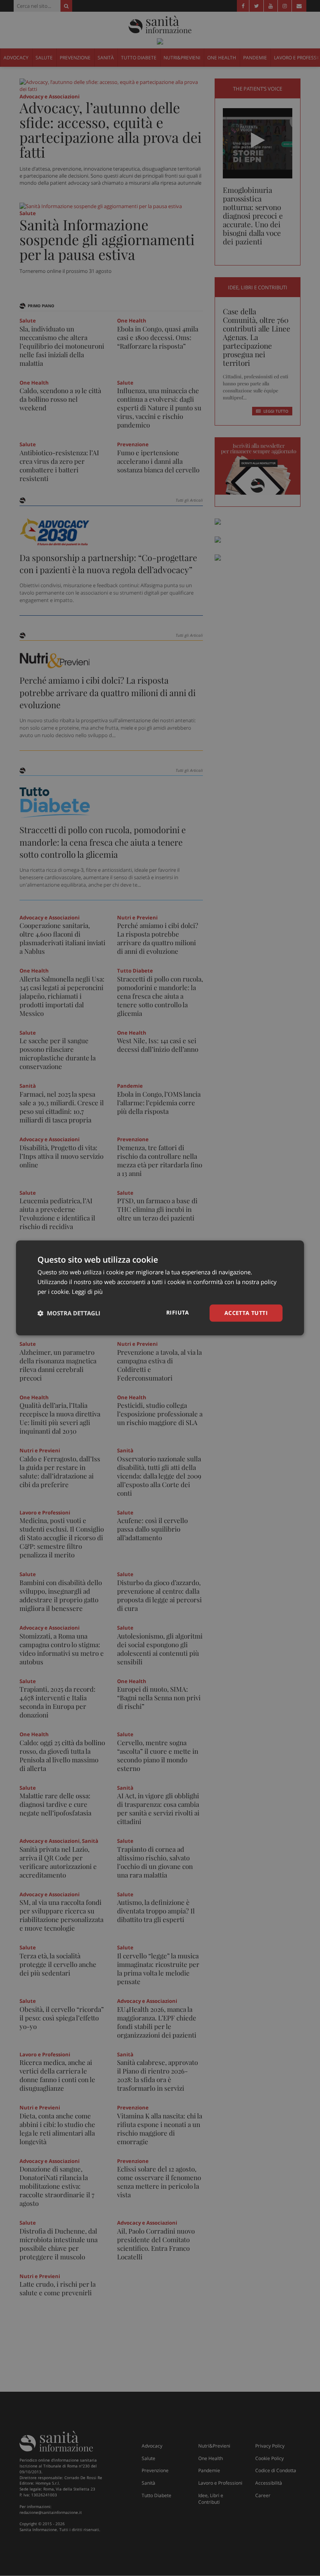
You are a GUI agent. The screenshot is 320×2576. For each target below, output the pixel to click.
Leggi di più (87, 1292)
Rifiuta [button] (178, 1312)
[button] (69, 1313)
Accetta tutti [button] (246, 1313)
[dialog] (160, 1288)
